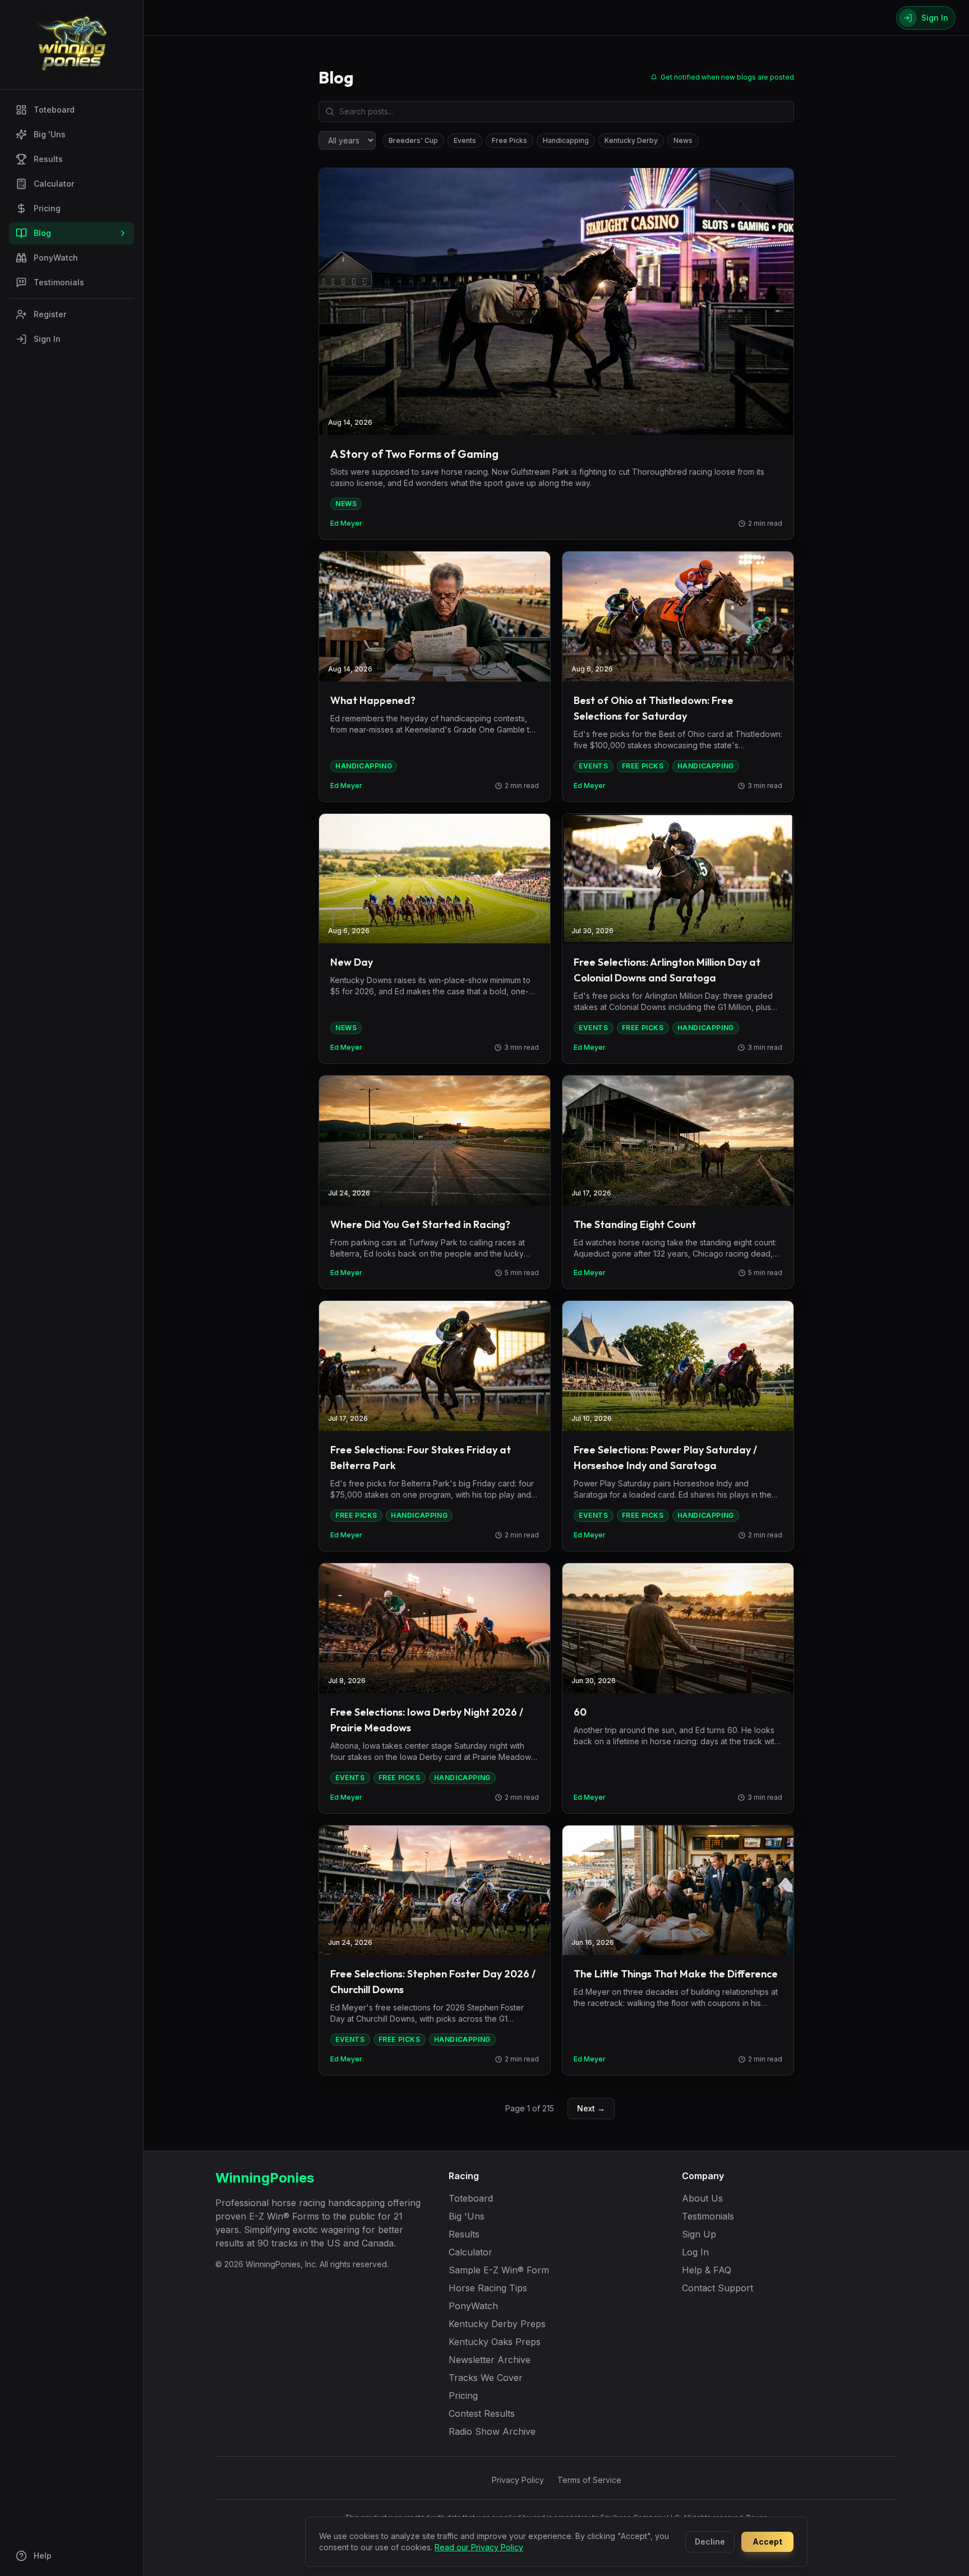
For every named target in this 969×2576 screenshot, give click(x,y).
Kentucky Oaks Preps (495, 2342)
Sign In (47, 339)
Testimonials (59, 282)
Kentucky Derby (631, 140)
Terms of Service (589, 2480)
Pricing (47, 208)
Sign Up (699, 2234)
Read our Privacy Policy (479, 2547)
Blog (42, 233)
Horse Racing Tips (488, 2288)
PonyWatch (56, 258)
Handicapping (566, 140)
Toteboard (54, 110)
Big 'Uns (50, 134)
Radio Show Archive (492, 2431)
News (683, 140)
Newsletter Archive (490, 2360)
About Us (702, 2198)
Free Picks (509, 140)
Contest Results (482, 2413)
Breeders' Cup (413, 140)
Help (43, 2556)
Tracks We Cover (486, 2378)
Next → (591, 2108)
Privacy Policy (518, 2480)
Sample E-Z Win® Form (499, 2270)
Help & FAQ (707, 2270)
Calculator (54, 184)
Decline (710, 2542)
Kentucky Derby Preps (497, 2324)
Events (465, 140)
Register (50, 314)
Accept (767, 2542)
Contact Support (717, 2288)
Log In (695, 2252)
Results (48, 159)
